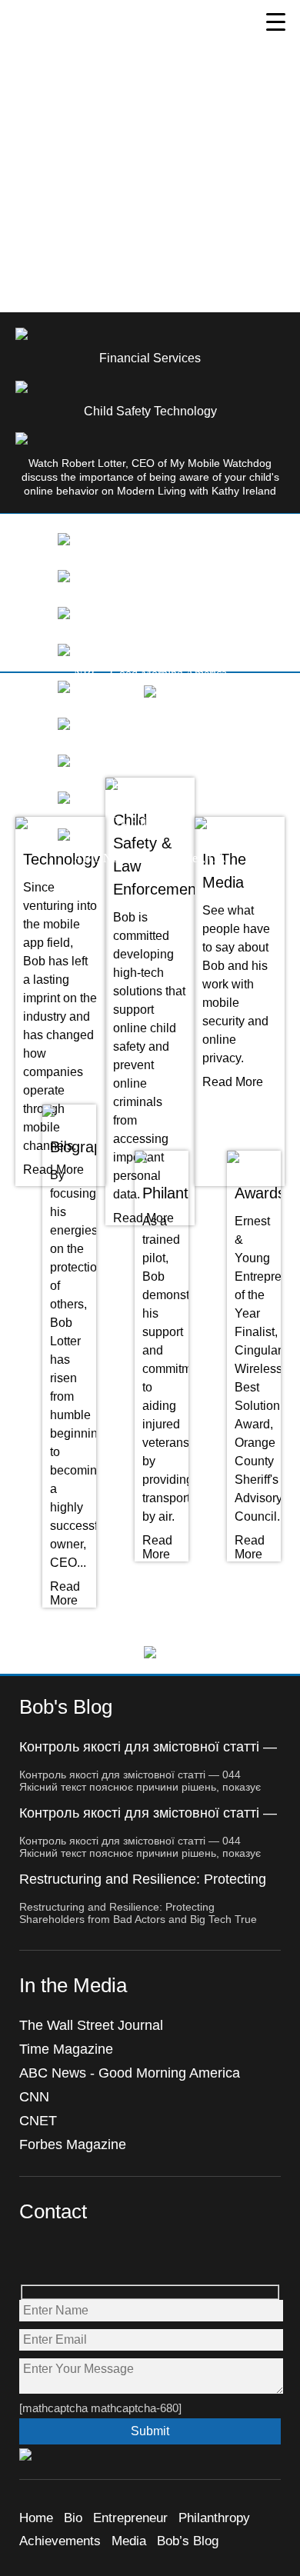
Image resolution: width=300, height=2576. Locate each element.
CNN (34, 2097)
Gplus (98, 2256)
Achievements (60, 2541)
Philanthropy (214, 2518)
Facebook (32, 2256)
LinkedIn (131, 2256)
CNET (38, 2121)
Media (129, 2541)
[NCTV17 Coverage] (64, 578)
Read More (233, 1082)
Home (36, 2518)
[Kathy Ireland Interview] (64, 541)
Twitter (65, 2256)
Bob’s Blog (188, 2541)
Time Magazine (66, 2049)
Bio (73, 2518)
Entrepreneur (130, 2518)
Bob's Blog (66, 1707)
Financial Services (150, 358)
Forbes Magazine (73, 2144)
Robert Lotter (85, 37)
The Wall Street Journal (91, 2025)
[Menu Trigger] (276, 21)
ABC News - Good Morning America (130, 2073)
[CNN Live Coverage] (64, 615)
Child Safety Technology (150, 411)
